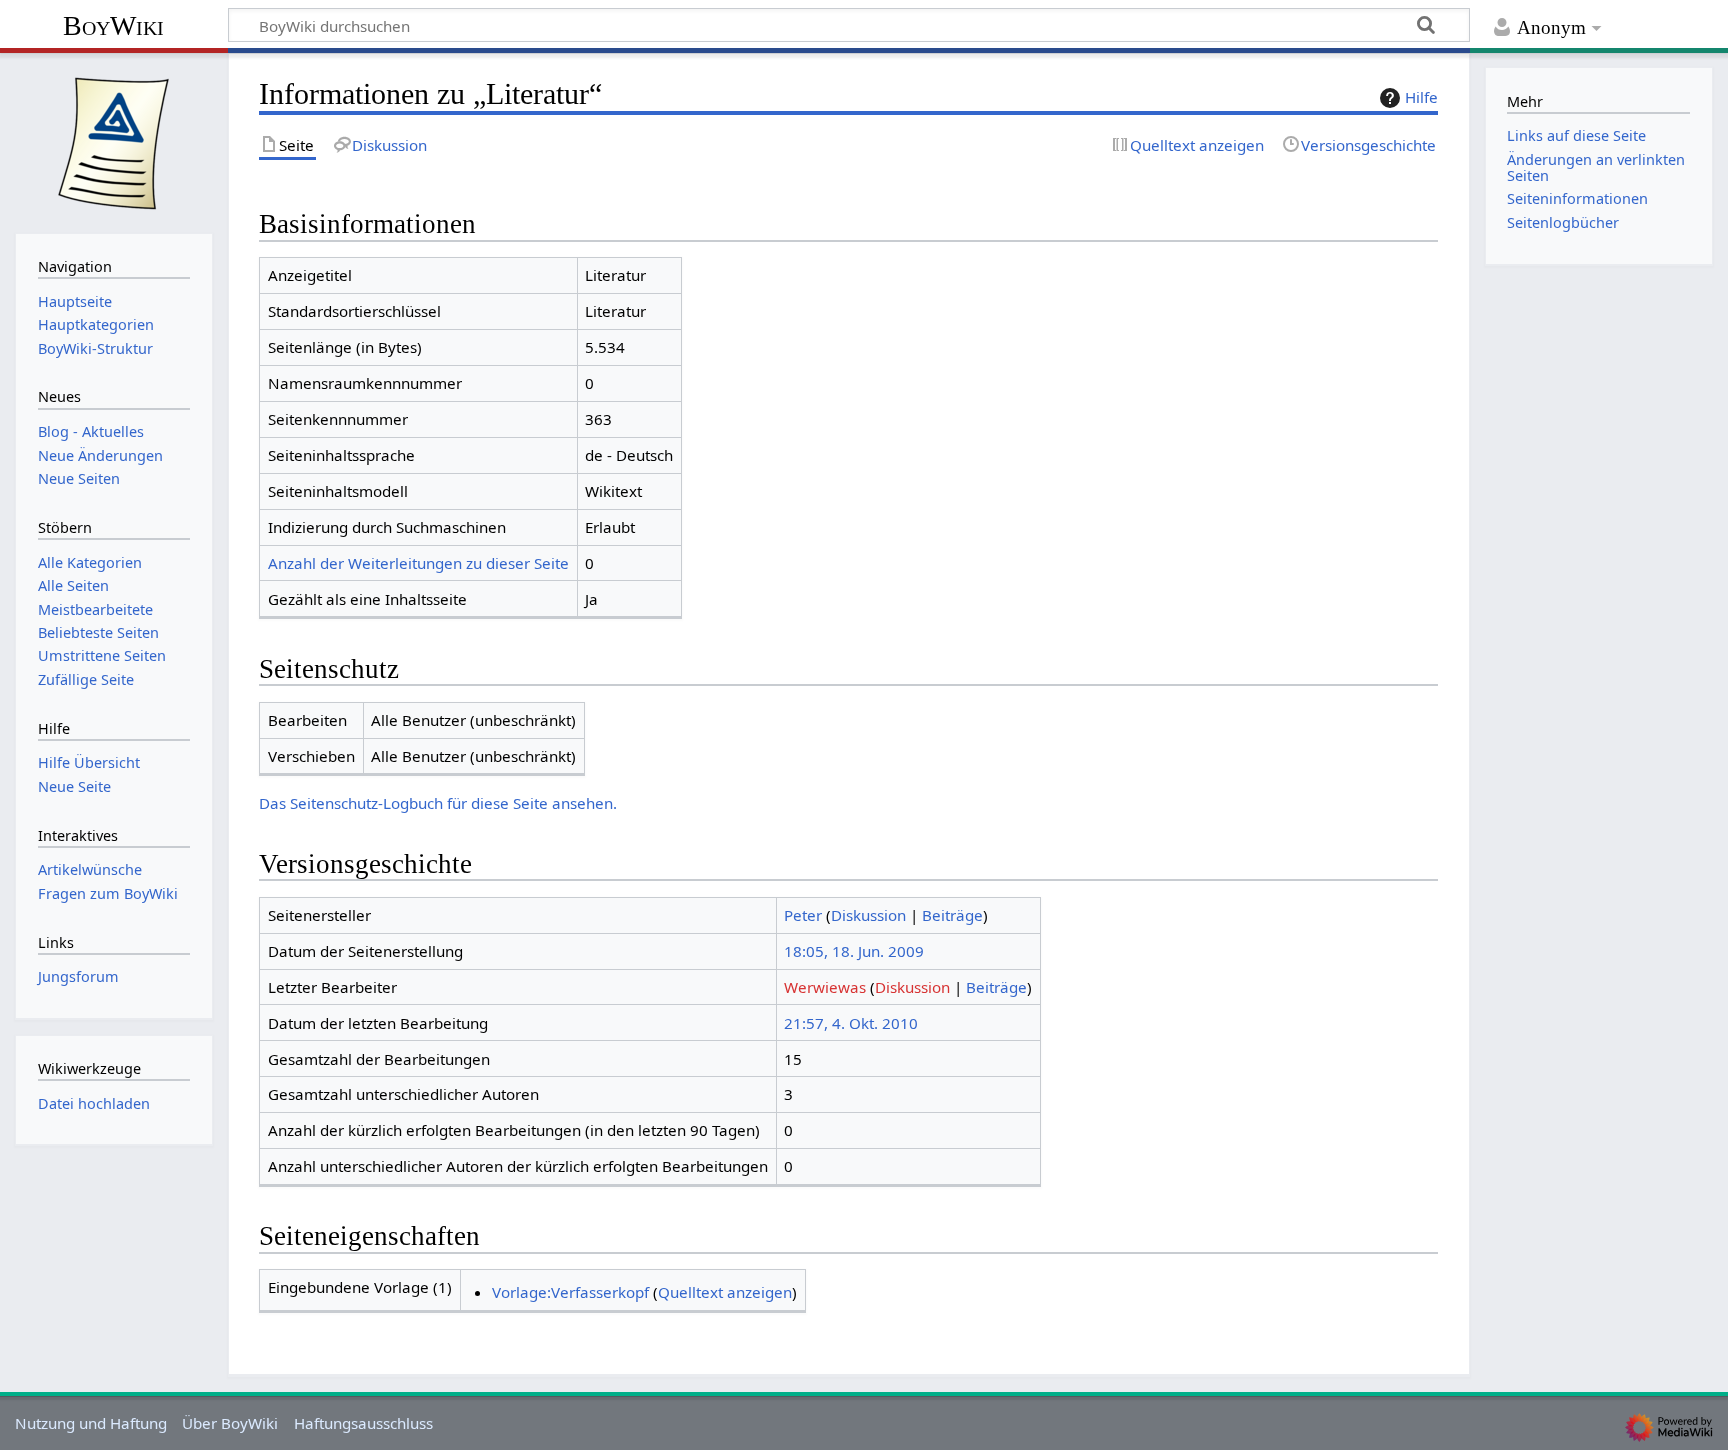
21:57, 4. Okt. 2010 (851, 1023)
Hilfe (1421, 97)
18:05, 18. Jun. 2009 (854, 951)
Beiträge (952, 915)
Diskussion (868, 915)
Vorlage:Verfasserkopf (570, 1292)
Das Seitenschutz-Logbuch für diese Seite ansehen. (438, 803)
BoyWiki (113, 25)
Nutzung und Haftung (91, 1423)
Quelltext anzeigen (725, 1292)
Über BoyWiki (230, 1423)
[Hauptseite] (114, 141)
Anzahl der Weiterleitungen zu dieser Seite (418, 563)
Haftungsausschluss (363, 1423)
